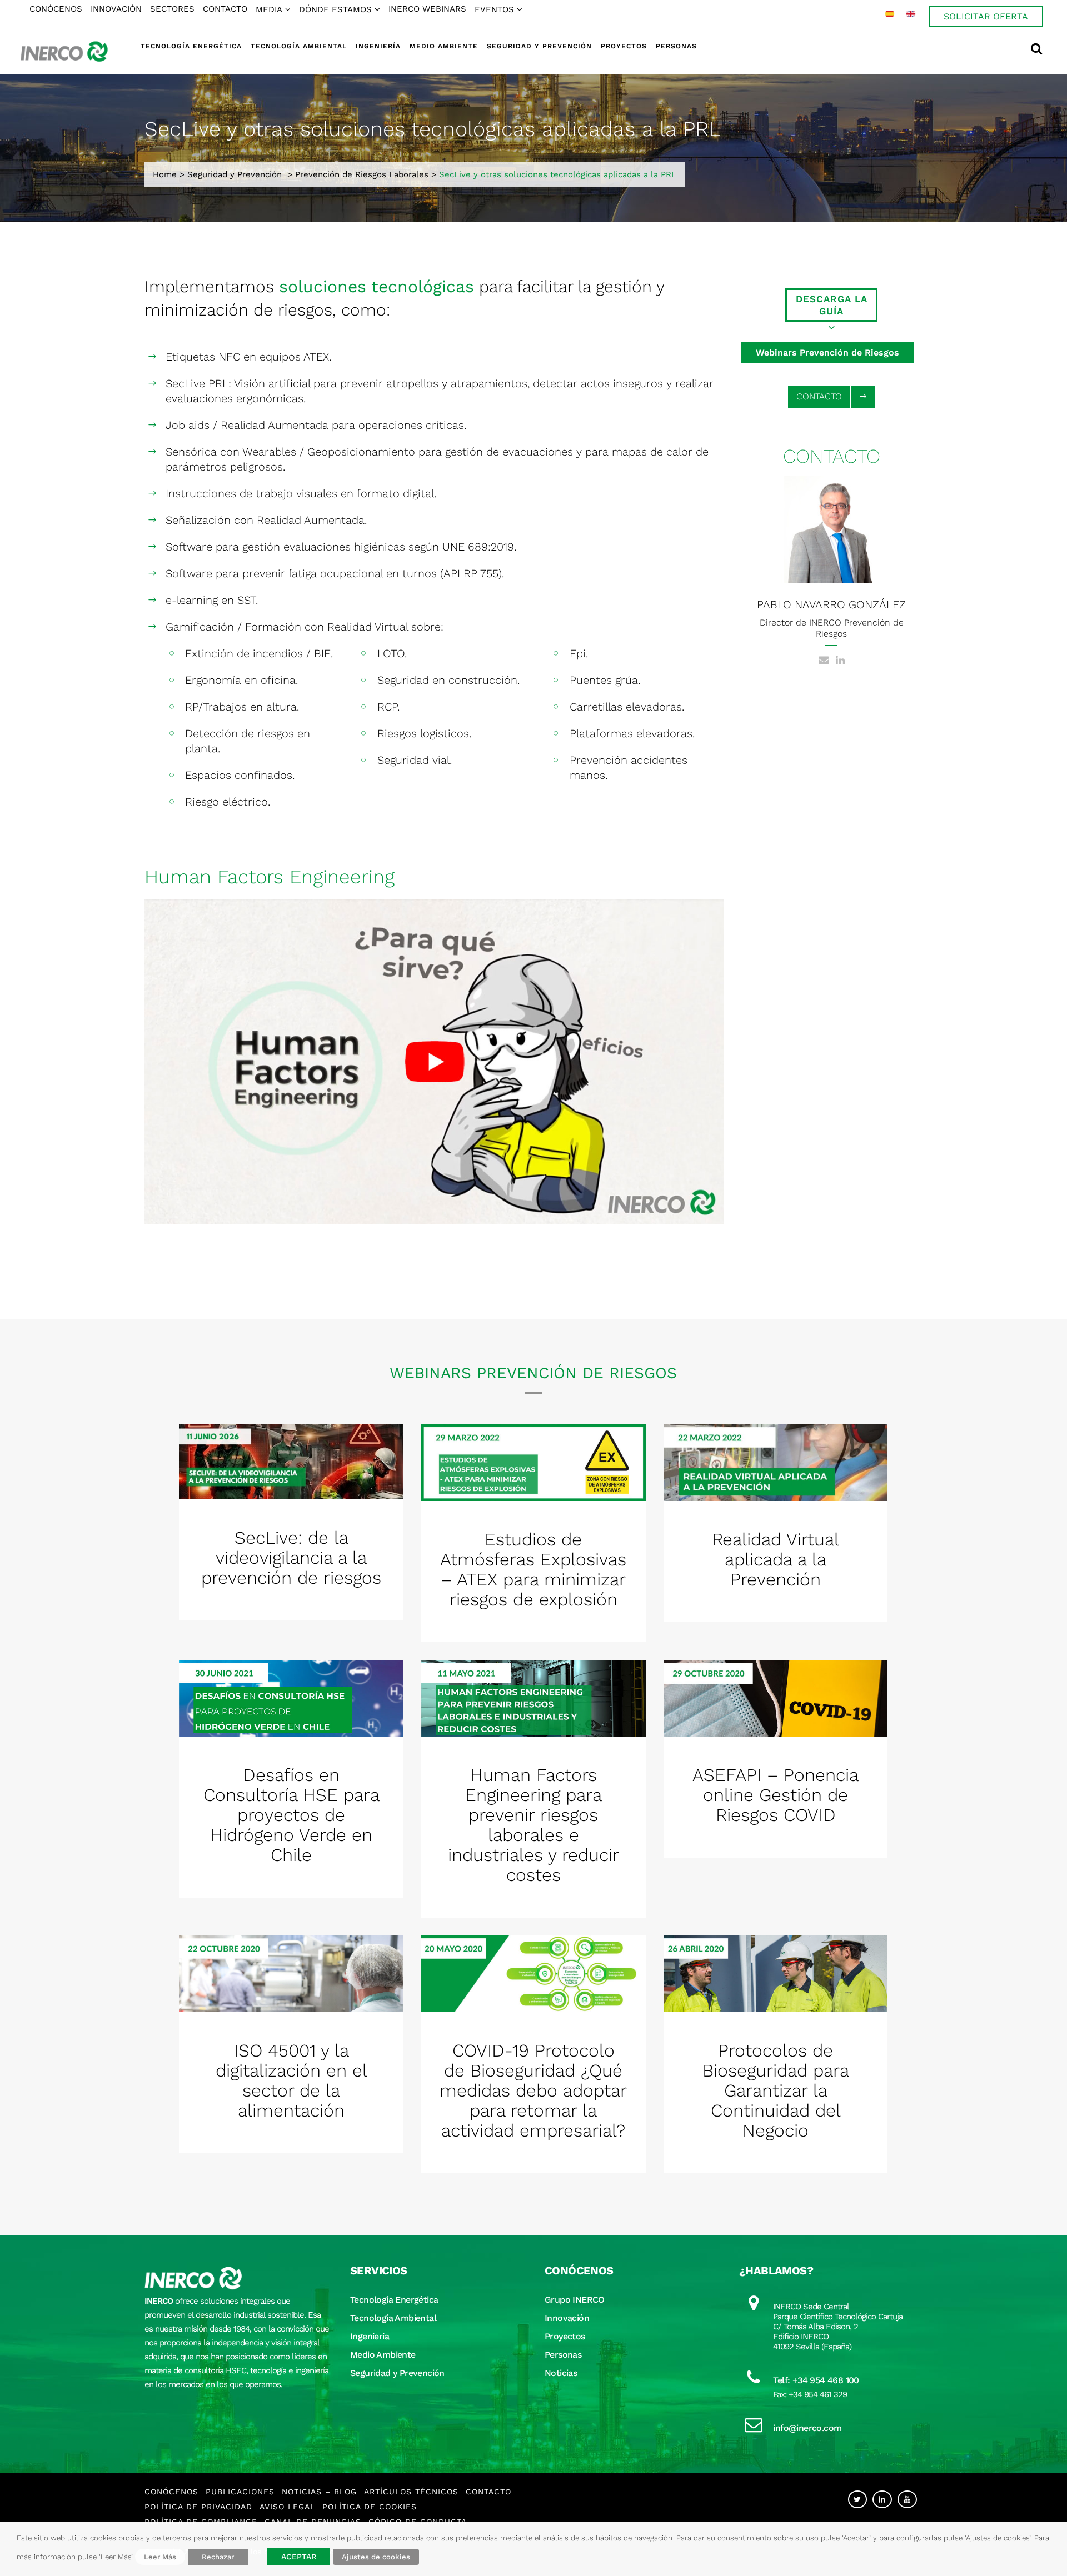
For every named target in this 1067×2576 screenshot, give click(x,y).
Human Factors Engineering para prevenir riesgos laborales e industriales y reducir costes (533, 1825)
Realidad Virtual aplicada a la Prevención (776, 1559)
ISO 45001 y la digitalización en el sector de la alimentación (291, 2080)
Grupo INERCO (575, 2300)
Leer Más (160, 2557)
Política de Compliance (201, 2522)
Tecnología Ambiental (393, 2318)
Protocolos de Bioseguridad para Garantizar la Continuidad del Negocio (776, 2090)
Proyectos (565, 2336)
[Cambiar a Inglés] (911, 14)
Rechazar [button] (218, 2557)
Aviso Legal (287, 2507)
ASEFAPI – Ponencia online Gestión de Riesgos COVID (776, 1795)
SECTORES (172, 9)
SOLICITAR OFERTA (986, 16)
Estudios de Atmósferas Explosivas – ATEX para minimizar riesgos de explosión (533, 1569)
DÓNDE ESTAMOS (335, 9)
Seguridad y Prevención (235, 174)
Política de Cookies (370, 2507)
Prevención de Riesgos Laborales (362, 174)
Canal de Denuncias (313, 2522)
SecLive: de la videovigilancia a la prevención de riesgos (291, 1558)
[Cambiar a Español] (890, 14)
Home (165, 174)
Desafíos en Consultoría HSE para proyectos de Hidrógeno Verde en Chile (291, 1815)
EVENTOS (494, 9)
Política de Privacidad (198, 2507)
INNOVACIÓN (116, 9)
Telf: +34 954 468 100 (816, 2380)
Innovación (567, 2318)
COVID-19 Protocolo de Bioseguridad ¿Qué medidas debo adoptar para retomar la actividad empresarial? (533, 2090)
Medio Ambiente (383, 2355)
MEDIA (269, 9)
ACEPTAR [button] (299, 2557)
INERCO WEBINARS (427, 9)
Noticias (561, 2373)
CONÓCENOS (56, 9)
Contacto (488, 2492)
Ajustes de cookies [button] (376, 2557)
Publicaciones (240, 2492)
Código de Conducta (418, 2522)
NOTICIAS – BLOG (319, 2492)
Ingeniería (370, 2336)
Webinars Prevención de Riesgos (827, 352)
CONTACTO (225, 9)
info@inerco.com (807, 2428)
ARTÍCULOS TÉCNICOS (411, 2492)
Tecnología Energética (394, 2300)
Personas (563, 2355)
